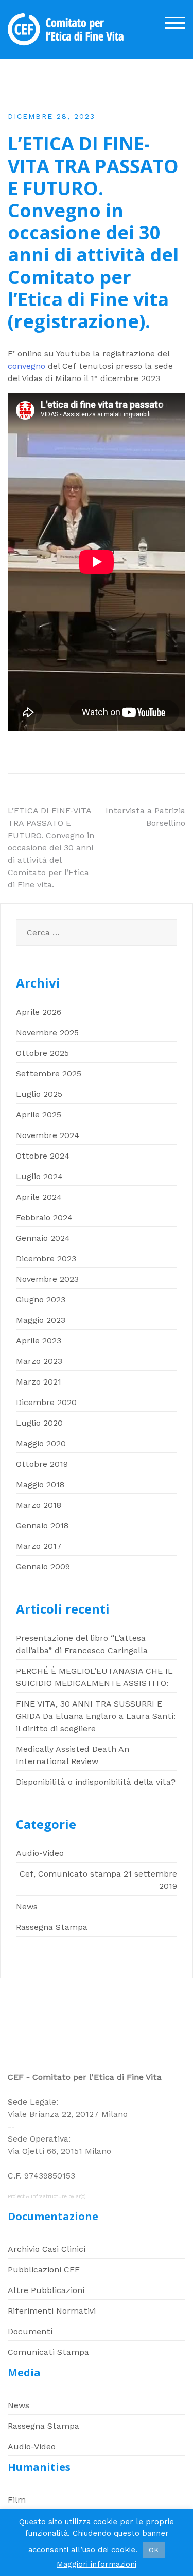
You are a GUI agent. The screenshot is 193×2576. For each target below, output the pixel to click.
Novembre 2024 (48, 1135)
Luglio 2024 (39, 1176)
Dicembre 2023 (46, 1258)
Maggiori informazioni (97, 2564)
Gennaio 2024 (43, 1238)
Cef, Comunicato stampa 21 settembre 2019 (98, 1880)
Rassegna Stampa (52, 1927)
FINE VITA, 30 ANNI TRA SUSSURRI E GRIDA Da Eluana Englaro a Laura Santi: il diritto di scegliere (96, 1716)
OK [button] (154, 2550)
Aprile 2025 (39, 1115)
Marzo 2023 (39, 1361)
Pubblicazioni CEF (44, 2270)
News (27, 1907)
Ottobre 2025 (42, 1053)
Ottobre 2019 (42, 1464)
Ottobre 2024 (43, 1156)
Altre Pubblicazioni (46, 2290)
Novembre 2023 (47, 1279)
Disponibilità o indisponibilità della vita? (96, 1782)
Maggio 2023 (41, 1320)
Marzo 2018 (39, 1505)
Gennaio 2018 (42, 1526)
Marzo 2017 (39, 1546)
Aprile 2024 (39, 1197)
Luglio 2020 (39, 1423)
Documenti (30, 2331)
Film (17, 2500)
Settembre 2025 (49, 1074)
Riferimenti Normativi (52, 2311)
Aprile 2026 (39, 1012)
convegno (27, 366)
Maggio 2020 (41, 1443)
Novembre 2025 (47, 1033)
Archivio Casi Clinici (47, 2249)
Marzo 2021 (39, 1382)
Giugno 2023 (41, 1300)
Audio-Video (40, 1853)
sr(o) (81, 2196)
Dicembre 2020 (46, 1402)
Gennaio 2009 (43, 1567)
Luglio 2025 (39, 1094)
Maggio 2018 (40, 1484)
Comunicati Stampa (48, 2352)
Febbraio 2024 (44, 1217)
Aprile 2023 (39, 1341)
